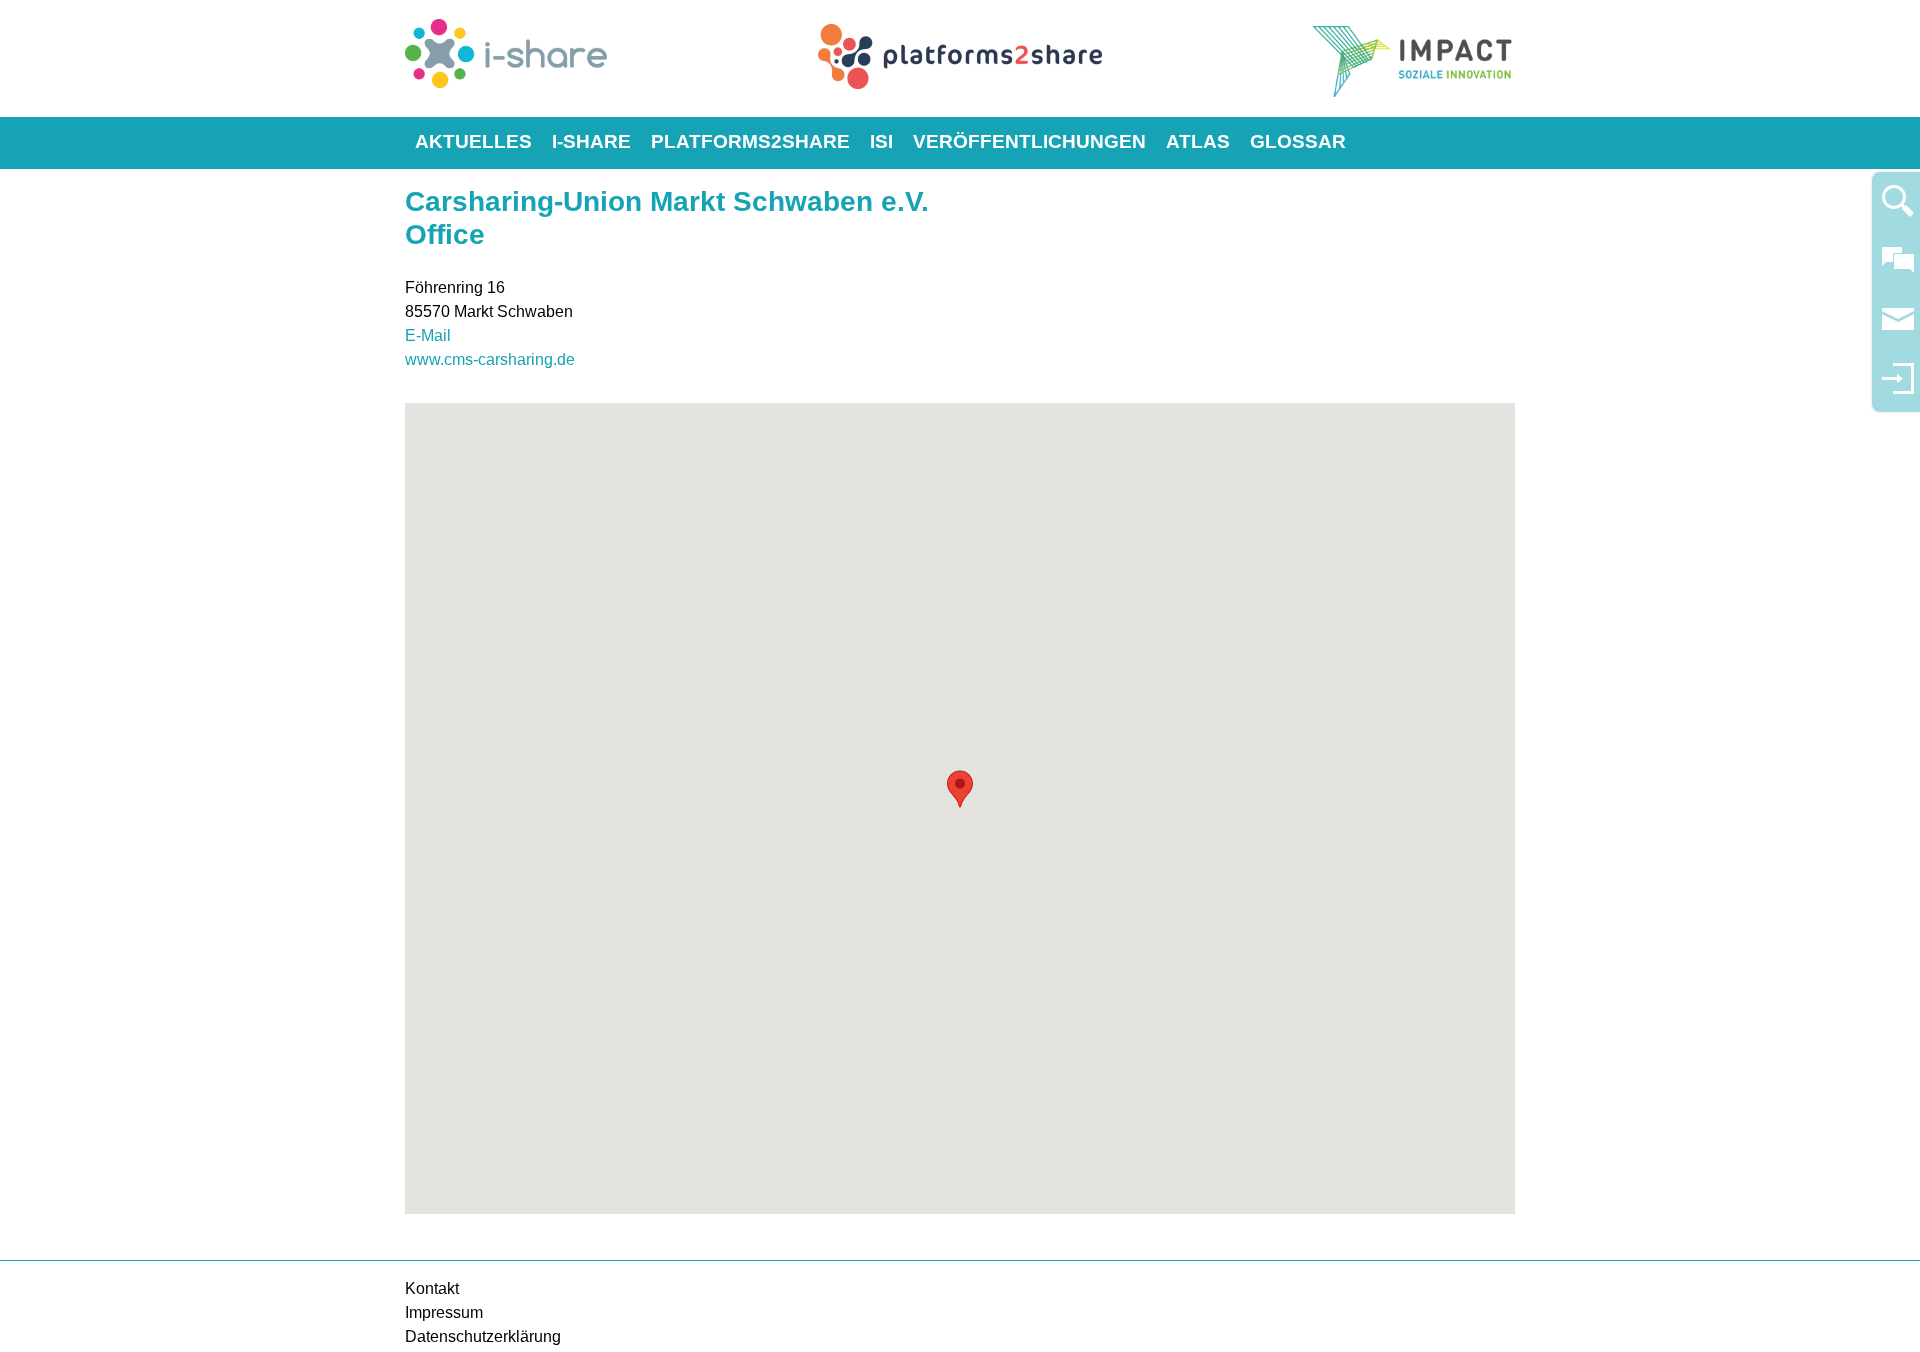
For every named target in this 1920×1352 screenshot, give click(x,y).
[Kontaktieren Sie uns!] (1898, 268)
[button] (960, 789)
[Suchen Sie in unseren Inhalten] (1898, 209)
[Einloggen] (1898, 387)
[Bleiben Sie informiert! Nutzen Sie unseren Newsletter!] (1898, 328)
